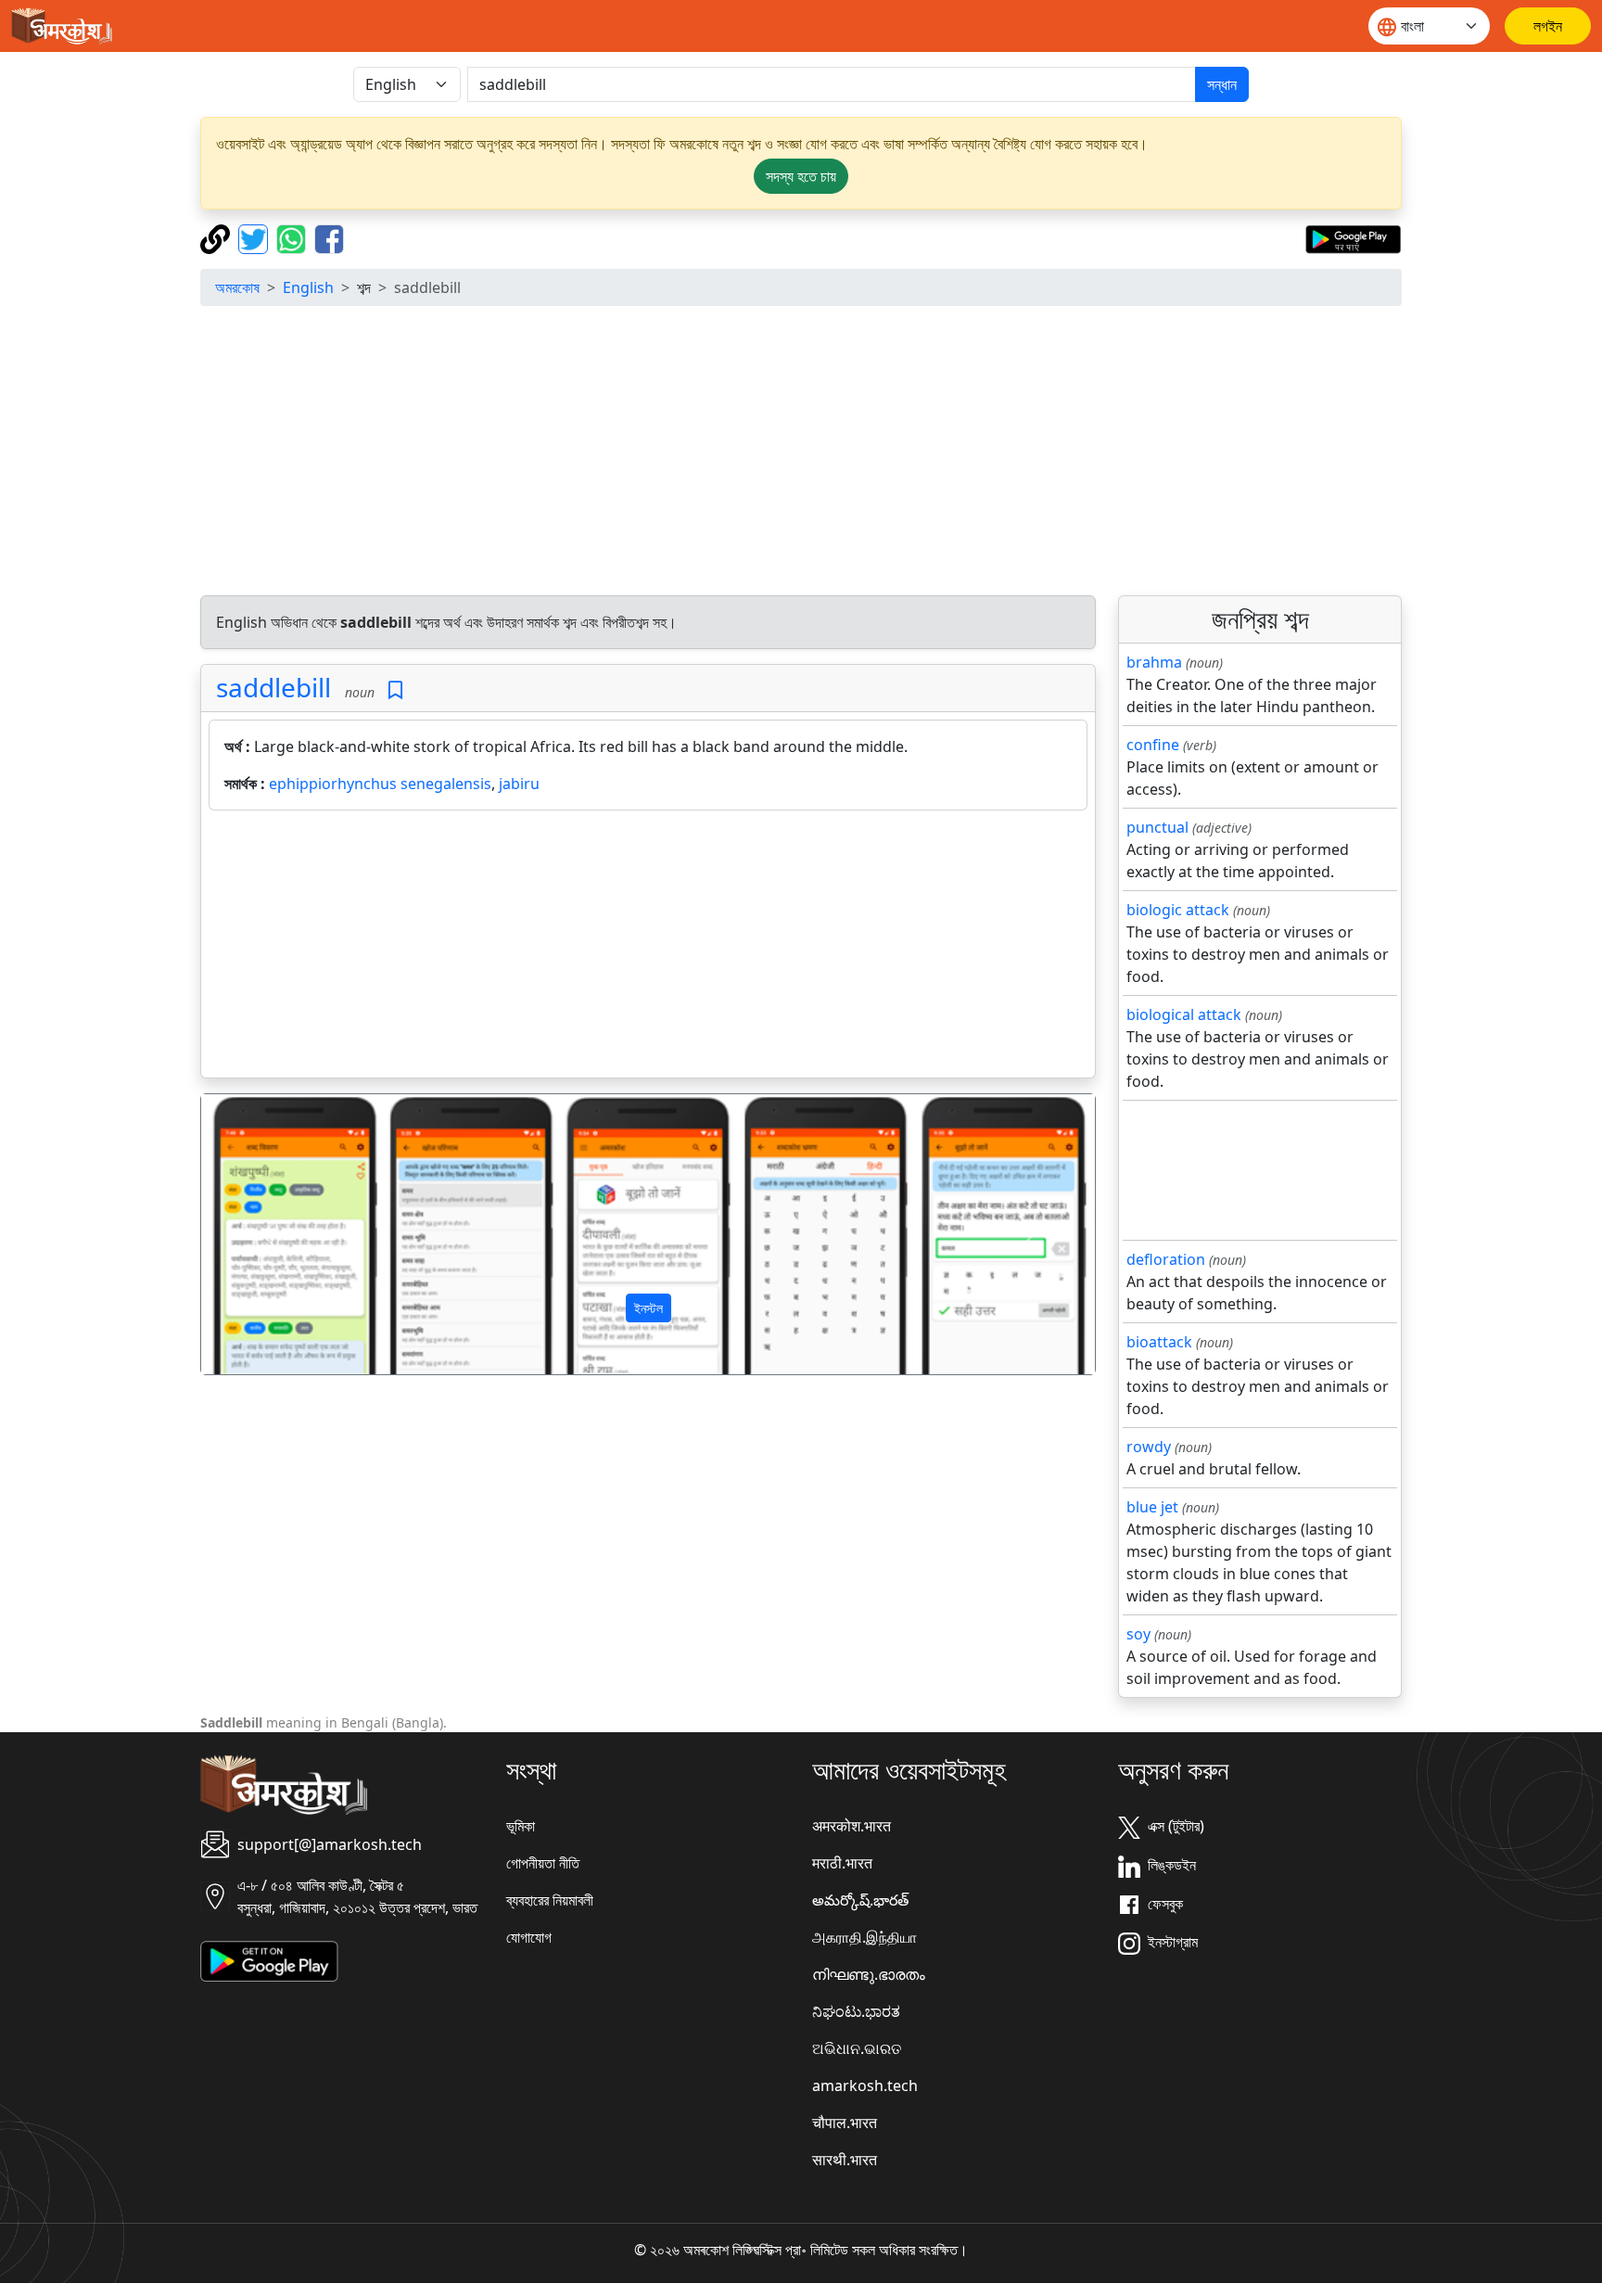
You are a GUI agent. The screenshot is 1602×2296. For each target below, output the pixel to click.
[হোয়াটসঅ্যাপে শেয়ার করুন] (293, 237)
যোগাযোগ (529, 1937)
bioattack (1159, 1342)
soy (1138, 1634)
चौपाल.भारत (845, 2123)
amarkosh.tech (865, 2086)
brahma (1154, 662)
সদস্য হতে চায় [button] (801, 176)
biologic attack (1178, 910)
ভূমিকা (521, 1826)
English (308, 287)
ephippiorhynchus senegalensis (380, 784)
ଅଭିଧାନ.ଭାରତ (857, 2048)
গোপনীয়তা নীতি (543, 1863)
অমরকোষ (237, 287)
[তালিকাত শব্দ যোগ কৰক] (395, 690)
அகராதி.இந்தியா (865, 1937)
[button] (268, 1234)
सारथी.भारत (845, 2160)
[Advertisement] (801, 451)
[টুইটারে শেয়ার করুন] (255, 237)
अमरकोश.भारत (852, 1826)
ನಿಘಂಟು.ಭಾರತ (856, 2011)
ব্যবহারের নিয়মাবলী (550, 1900)
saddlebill (273, 687)
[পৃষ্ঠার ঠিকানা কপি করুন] (217, 237)
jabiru (519, 784)
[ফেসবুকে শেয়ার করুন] (329, 237)
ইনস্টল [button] (648, 1308)
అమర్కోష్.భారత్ (860, 1900)
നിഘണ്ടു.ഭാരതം (869, 1974)
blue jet (1152, 1507)
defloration (1166, 1259)
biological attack (1184, 1014)
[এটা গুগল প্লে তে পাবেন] (1353, 237)
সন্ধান (1222, 84)
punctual (1157, 827)
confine (1153, 745)
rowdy (1149, 1447)
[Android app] (269, 1960)
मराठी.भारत (842, 1863)
